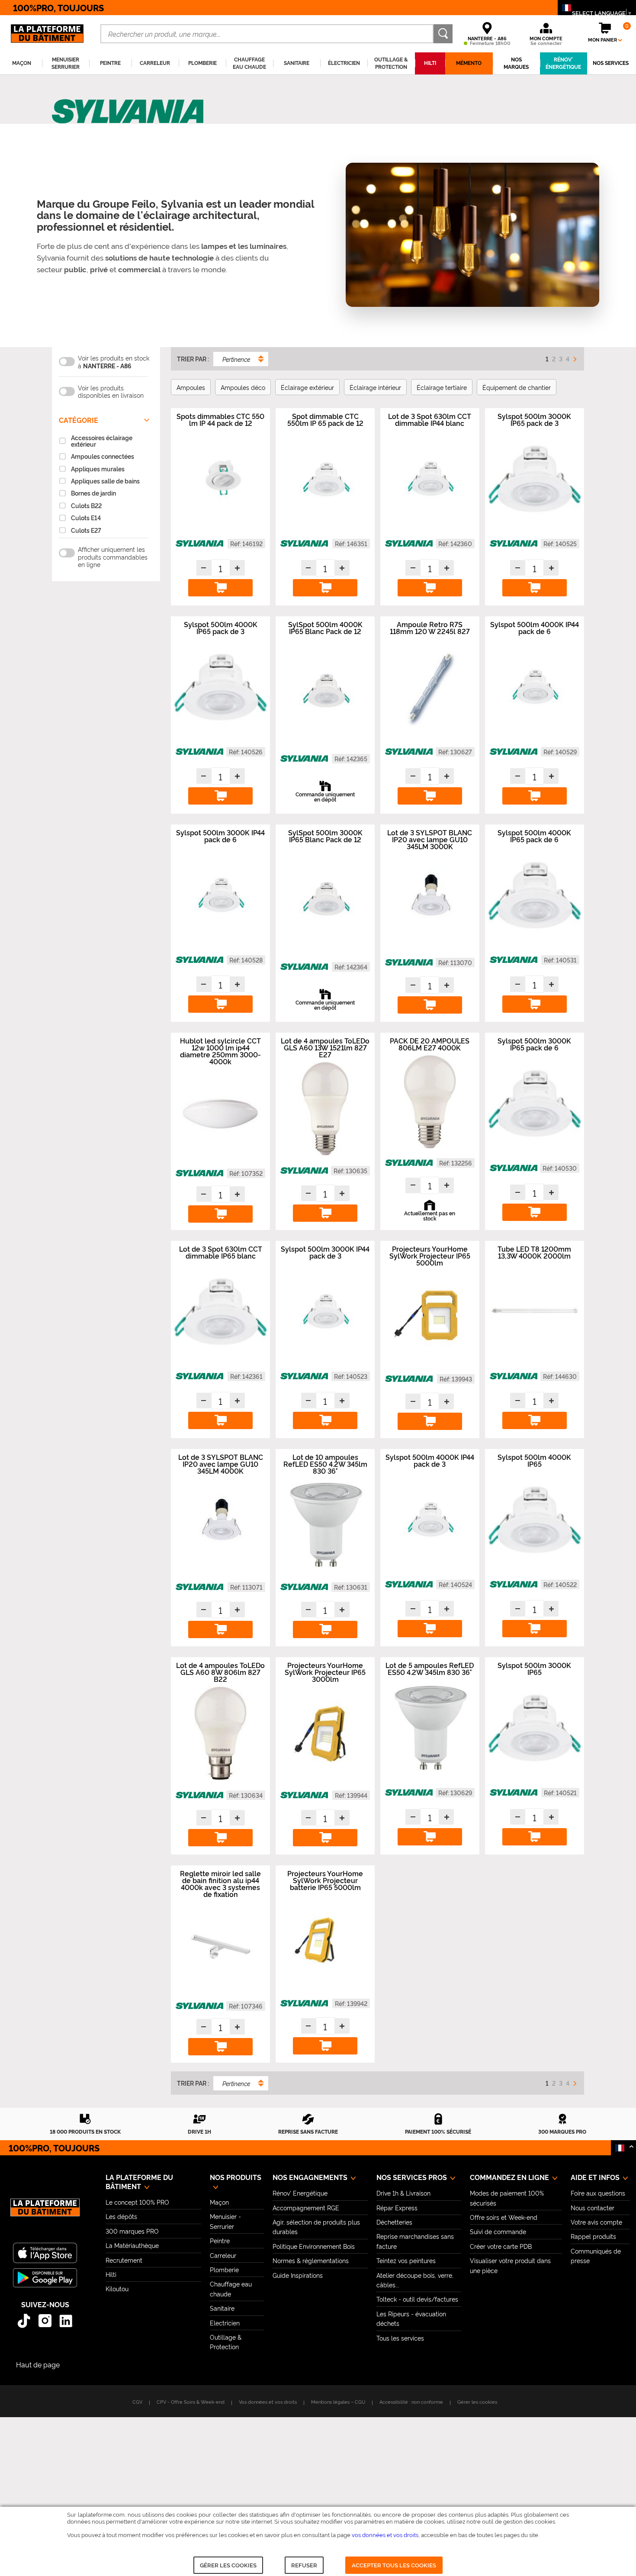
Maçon (219, 2202)
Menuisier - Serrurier (225, 2221)
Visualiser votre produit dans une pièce (510, 2265)
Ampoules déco (243, 387)
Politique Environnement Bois (314, 2246)
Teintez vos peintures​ (406, 2260)
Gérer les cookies (228, 2565)
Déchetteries (394, 2222)
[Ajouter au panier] (220, 588)
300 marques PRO (132, 2231)
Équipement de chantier (517, 387)
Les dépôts (121, 2216)
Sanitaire (222, 2308)
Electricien (225, 2323)
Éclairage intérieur (375, 387)
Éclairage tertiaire (442, 387)
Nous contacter (593, 2207)
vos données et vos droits (385, 2534)
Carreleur (223, 2255)
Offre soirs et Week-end (504, 2217)
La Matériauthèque (132, 2245)
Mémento (469, 63)
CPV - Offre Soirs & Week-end (191, 2402)
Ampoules (191, 387)
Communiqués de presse (596, 2256)
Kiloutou (117, 2288)
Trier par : (193, 359)
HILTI (430, 63)
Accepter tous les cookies (394, 2565)
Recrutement (124, 2260)
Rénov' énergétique (563, 63)
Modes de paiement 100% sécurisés (507, 2198)
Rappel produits (593, 2236)
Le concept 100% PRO (137, 2202)
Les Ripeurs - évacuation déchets (411, 2318)
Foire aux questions (598, 2193)
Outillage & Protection (226, 2342)
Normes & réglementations (311, 2260)
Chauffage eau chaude (231, 2288)
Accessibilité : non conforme (411, 2402)
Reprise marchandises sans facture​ (415, 2241)
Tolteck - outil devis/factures (417, 2299)
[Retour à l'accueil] (45, 2212)
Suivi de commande (498, 2231)
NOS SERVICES (611, 63)
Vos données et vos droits (268, 2402)
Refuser (304, 2565)
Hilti (111, 2274)
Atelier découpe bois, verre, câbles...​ (415, 2280)
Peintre (220, 2240)
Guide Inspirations (298, 2275)
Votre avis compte (596, 2222)
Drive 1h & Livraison (403, 2193)
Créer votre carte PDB (501, 2246)
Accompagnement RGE (306, 2207)
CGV (137, 2402)
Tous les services (400, 2338)
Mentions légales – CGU (338, 2402)
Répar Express (397, 2207)
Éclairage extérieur (307, 387)
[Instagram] (45, 2321)
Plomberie (224, 2269)
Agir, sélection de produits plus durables (316, 2227)
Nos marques (516, 63)
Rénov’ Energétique (300, 2193)
